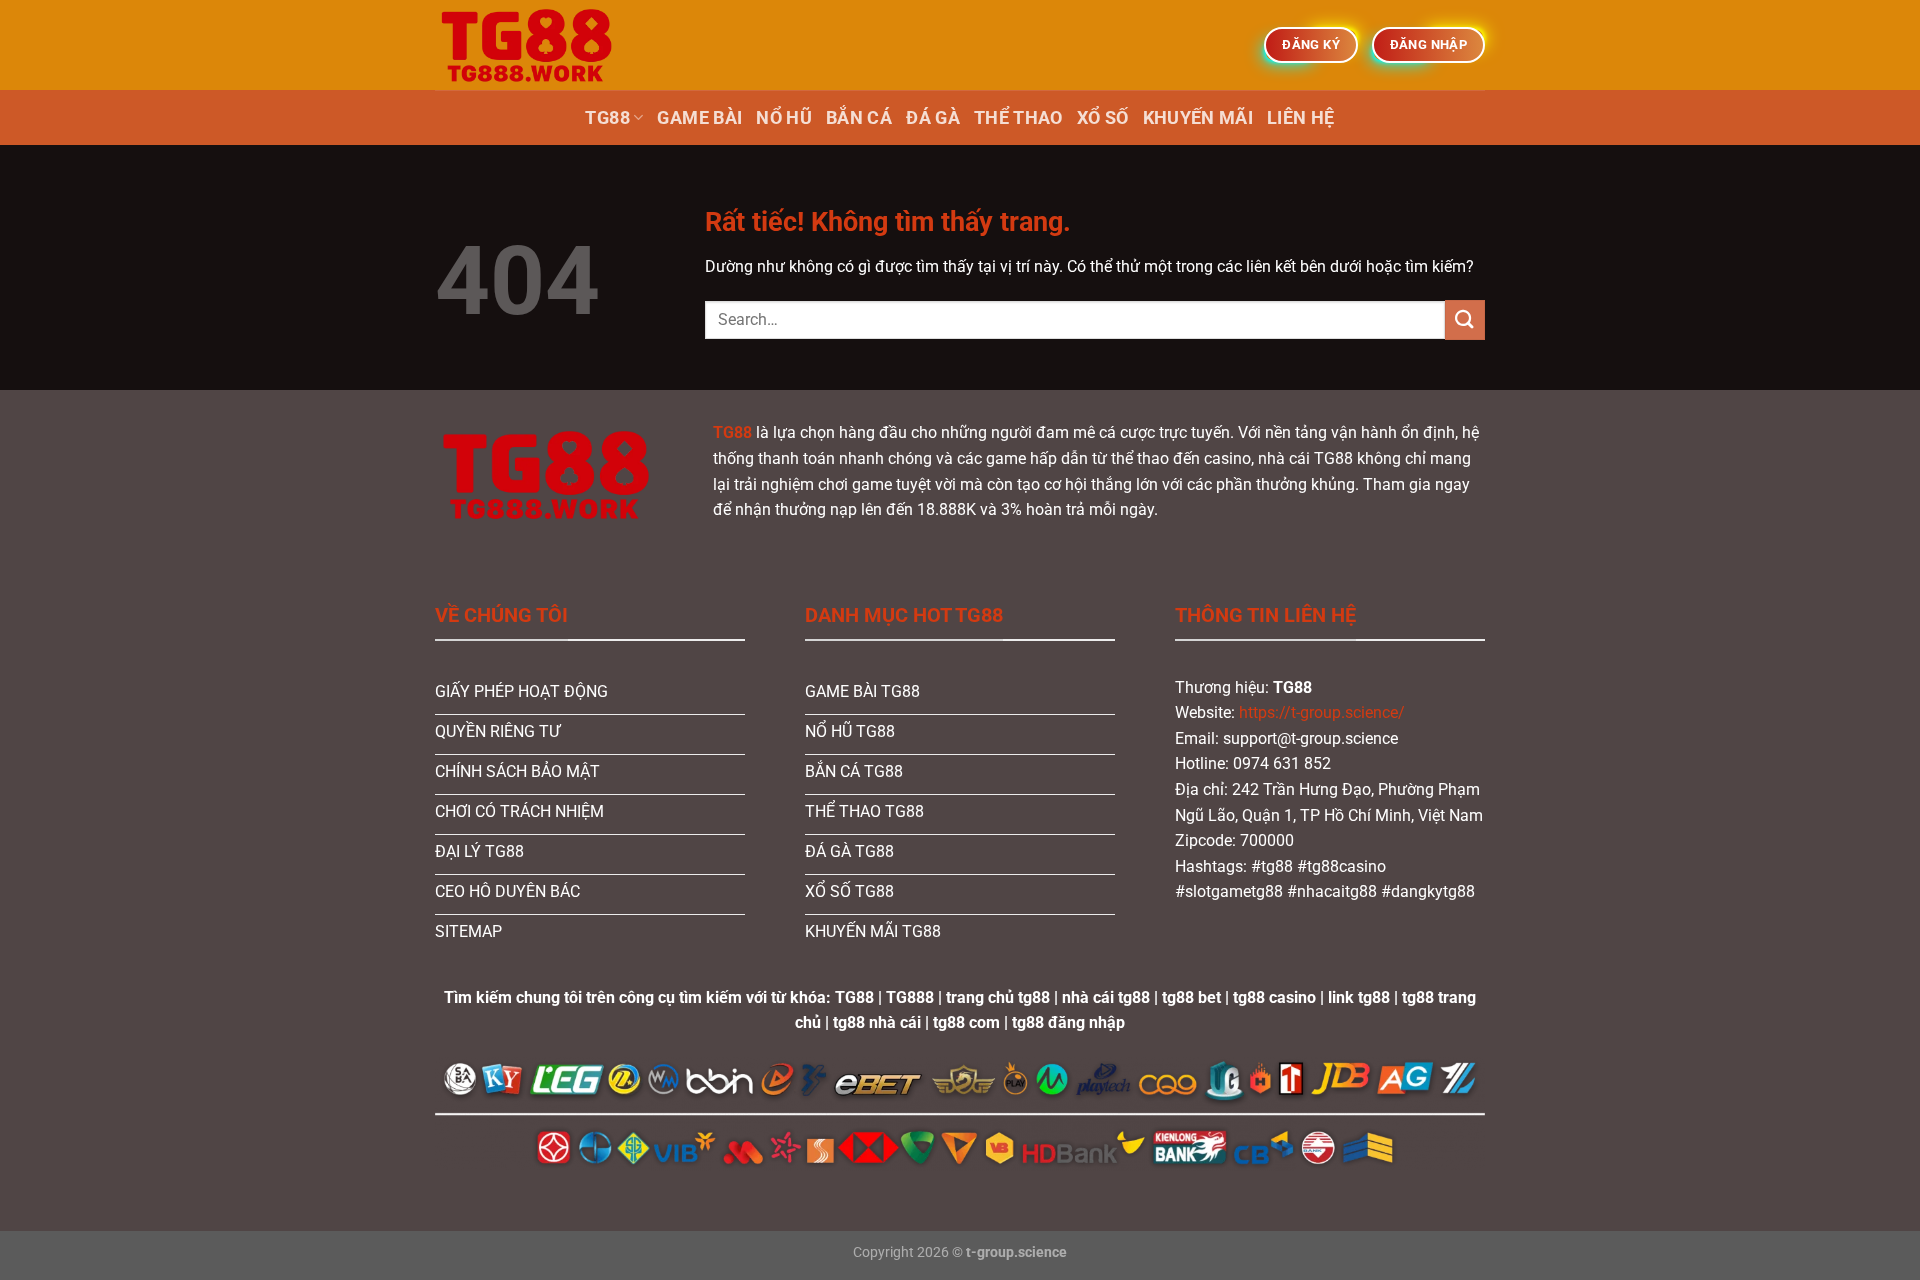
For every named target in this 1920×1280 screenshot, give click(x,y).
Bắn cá (859, 118)
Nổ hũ (784, 118)
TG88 (607, 118)
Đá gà (933, 118)
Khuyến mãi (1198, 118)
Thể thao (1018, 118)
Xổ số (1103, 118)
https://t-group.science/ (1322, 712)
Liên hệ (1300, 118)
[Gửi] (1465, 319)
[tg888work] (535, 45)
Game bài (699, 118)
